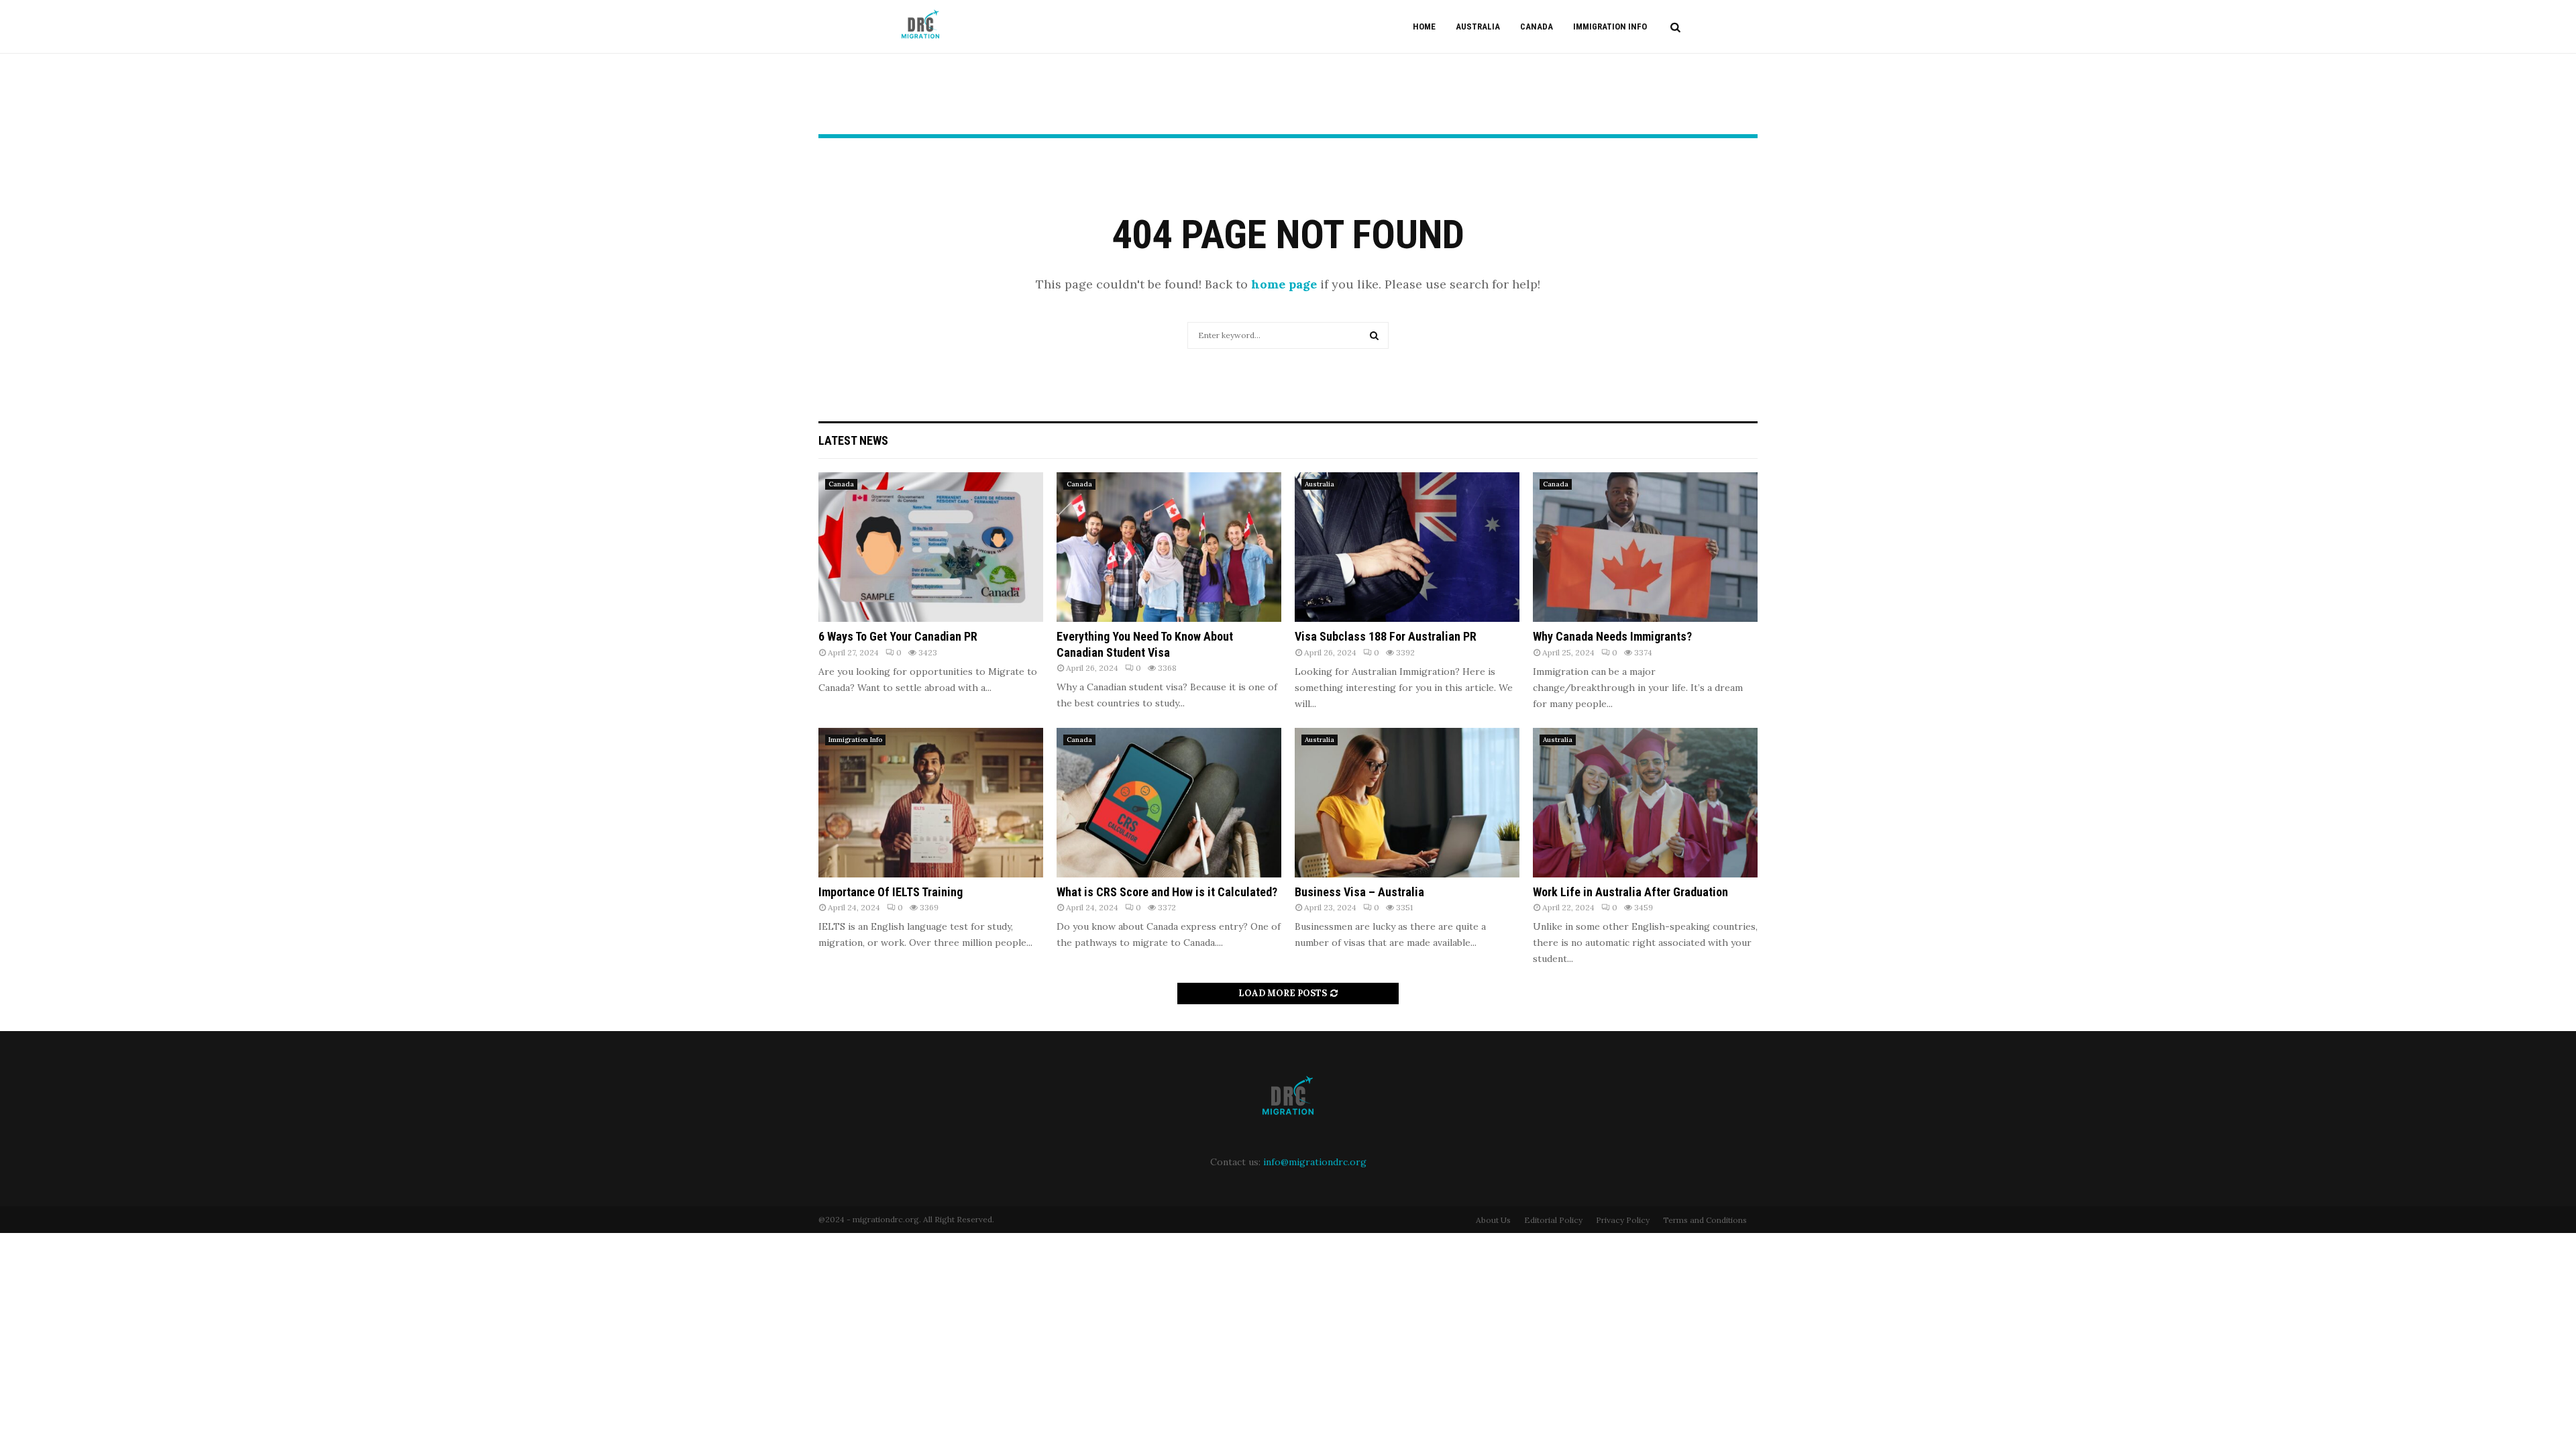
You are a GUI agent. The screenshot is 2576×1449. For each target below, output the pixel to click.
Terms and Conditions (1705, 1220)
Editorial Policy (1553, 1220)
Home (1424, 26)
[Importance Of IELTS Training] (931, 803)
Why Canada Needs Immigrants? (1612, 636)
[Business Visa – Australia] (1407, 803)
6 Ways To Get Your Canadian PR (898, 636)
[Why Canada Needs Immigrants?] (1645, 547)
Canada (1537, 26)
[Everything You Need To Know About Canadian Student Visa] (1169, 547)
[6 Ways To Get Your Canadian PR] (931, 547)
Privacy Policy (1623, 1220)
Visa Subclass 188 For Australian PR (1386, 636)
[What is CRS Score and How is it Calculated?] (1169, 803)
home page (1284, 284)
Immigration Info (1610, 26)
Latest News (853, 440)
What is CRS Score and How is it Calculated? (1167, 892)
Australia (1478, 26)
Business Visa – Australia (1359, 892)
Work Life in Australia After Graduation (1630, 892)
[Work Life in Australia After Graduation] (1645, 803)
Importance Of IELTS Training (891, 892)
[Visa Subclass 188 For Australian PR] (1407, 547)
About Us (1493, 1220)
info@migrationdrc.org (1315, 1162)
